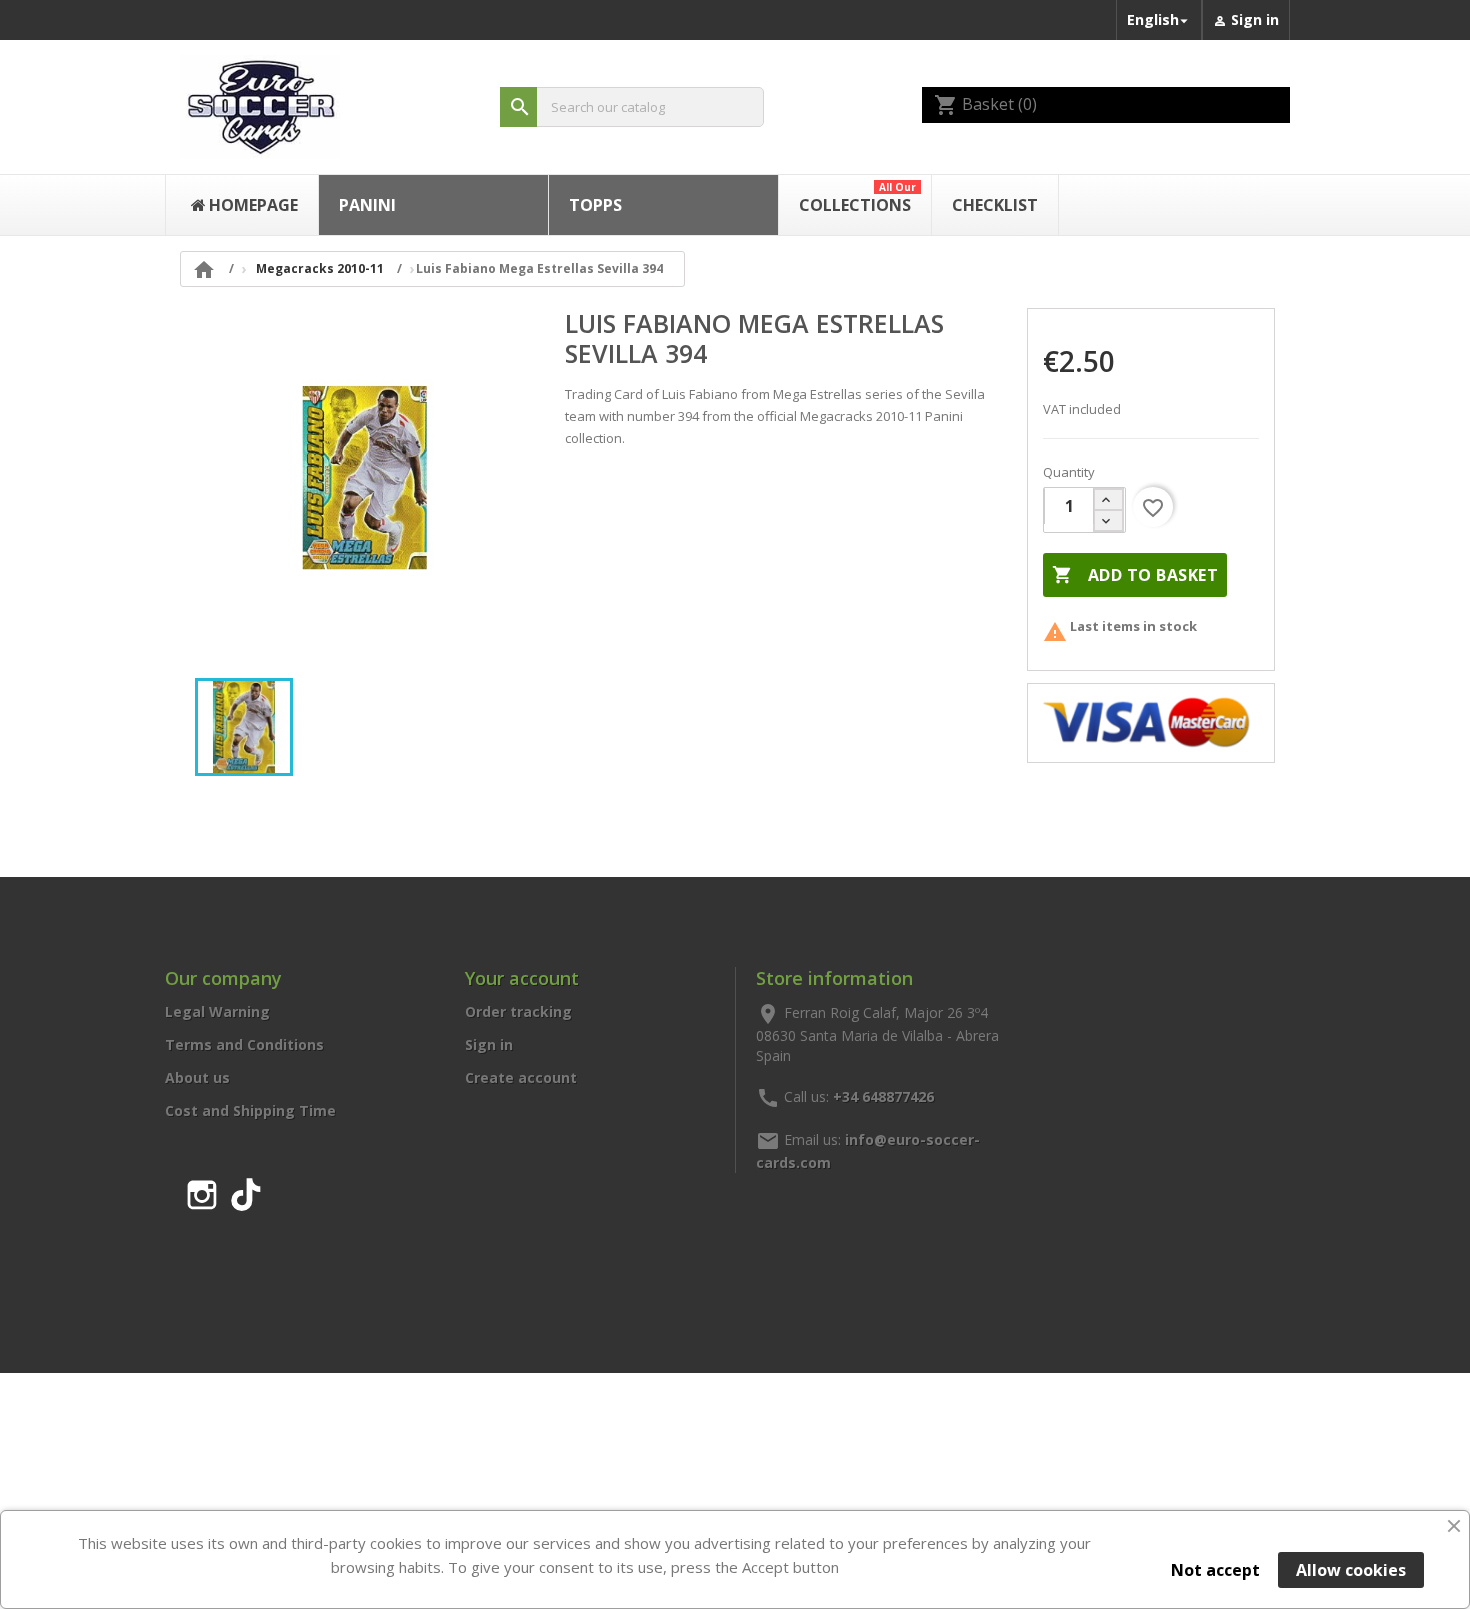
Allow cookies (1351, 1570)
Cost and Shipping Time (250, 1110)
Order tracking (518, 1011)
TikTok (246, 1191)
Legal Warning (217, 1011)
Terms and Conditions (244, 1044)
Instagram (202, 1191)
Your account (522, 978)
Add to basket (1135, 575)
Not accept (1215, 1570)
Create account (521, 1077)
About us (197, 1077)
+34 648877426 (883, 1095)
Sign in (489, 1044)
